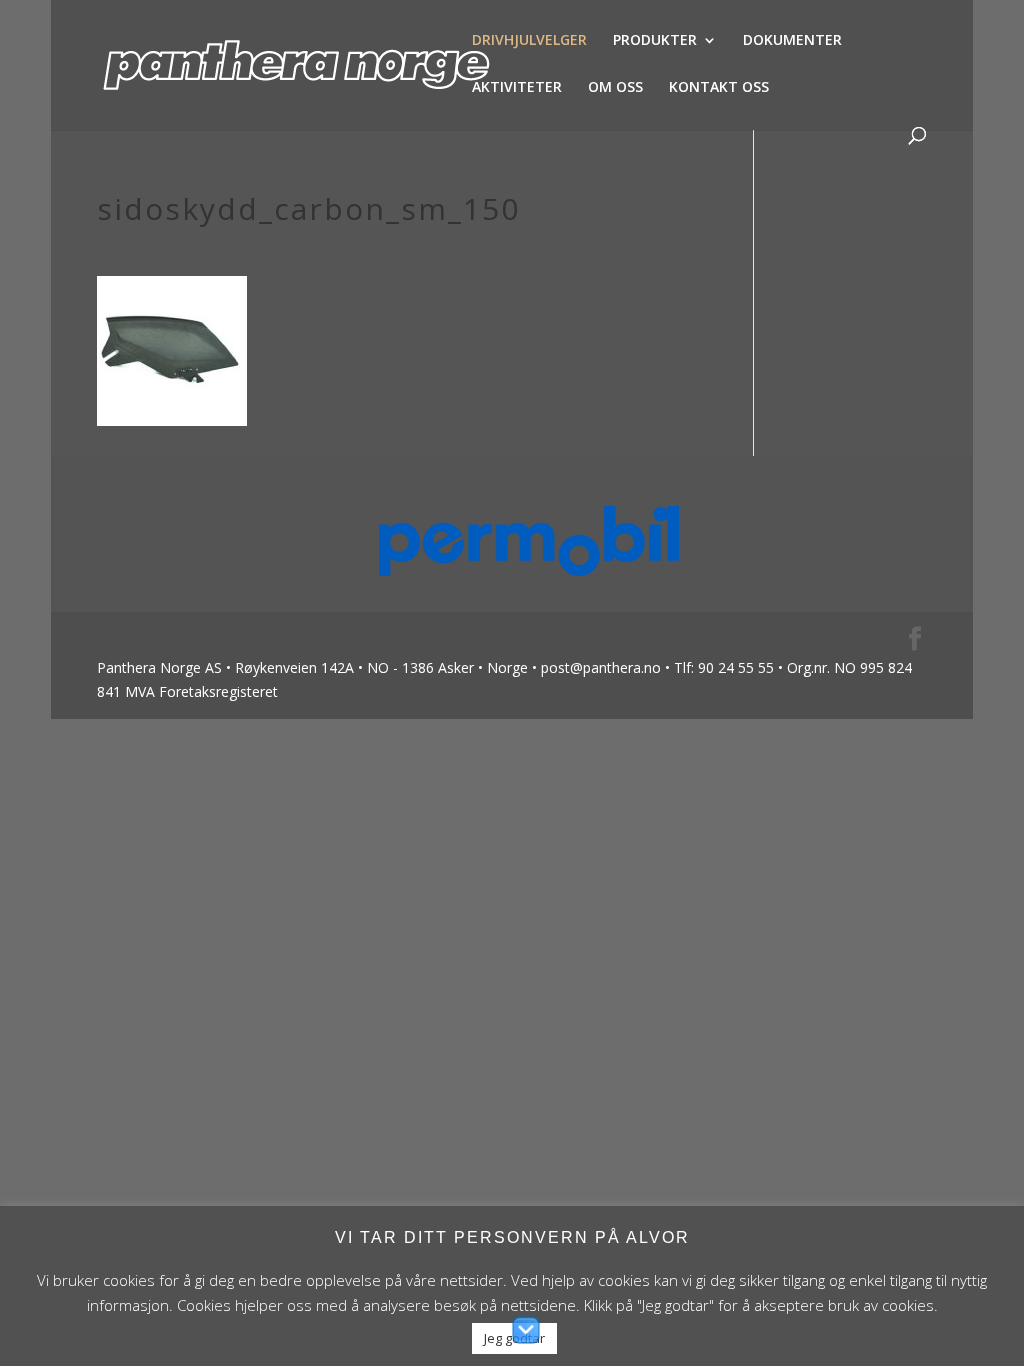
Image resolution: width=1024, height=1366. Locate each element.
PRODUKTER (655, 41)
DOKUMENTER (792, 41)
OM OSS (615, 88)
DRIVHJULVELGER (529, 41)
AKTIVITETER (517, 88)
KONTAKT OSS (719, 88)
